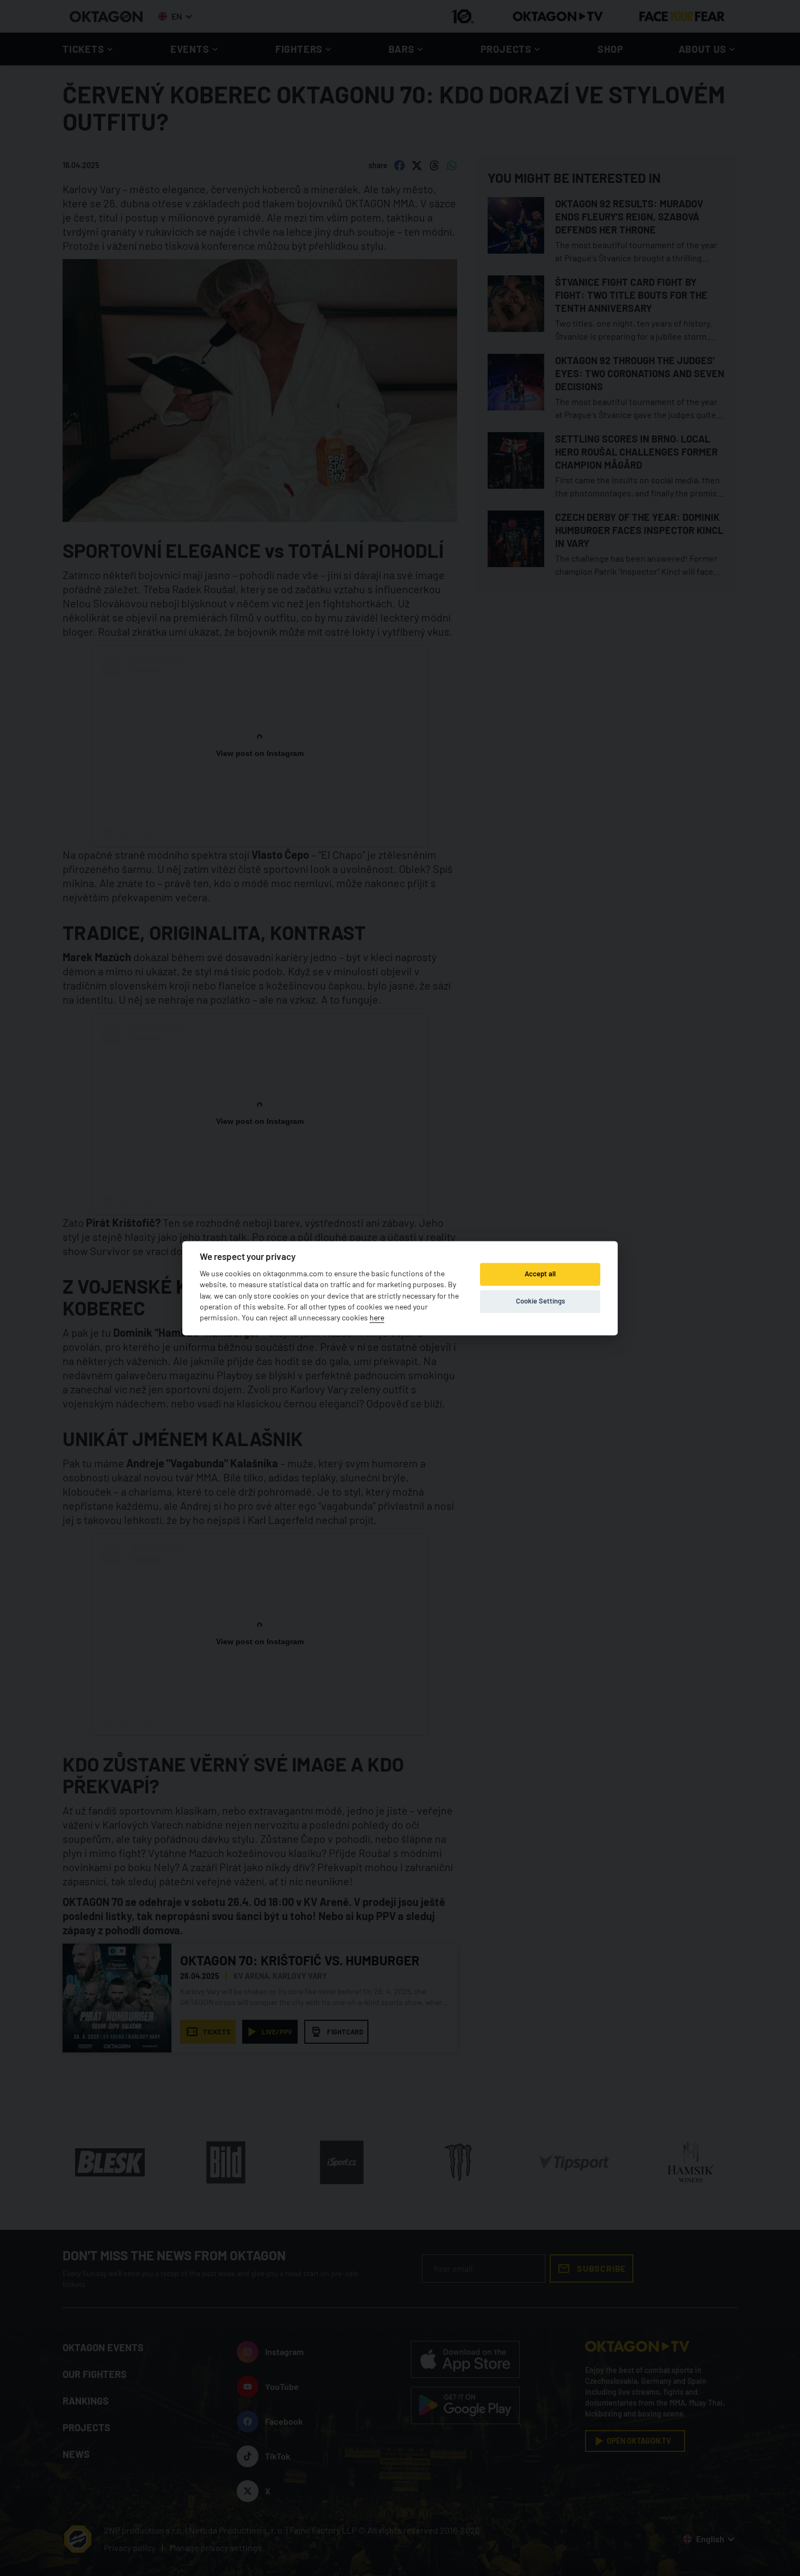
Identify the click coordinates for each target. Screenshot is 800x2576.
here (377, 1318)
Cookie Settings (540, 1301)
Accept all (540, 1274)
